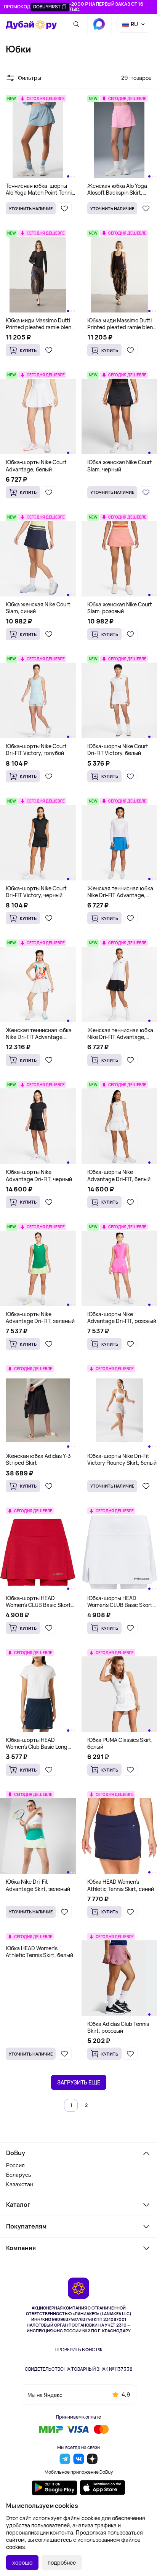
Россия (15, 2165)
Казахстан (20, 2184)
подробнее (62, 2563)
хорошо (22, 2563)
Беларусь (19, 2175)
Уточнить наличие (31, 209)
